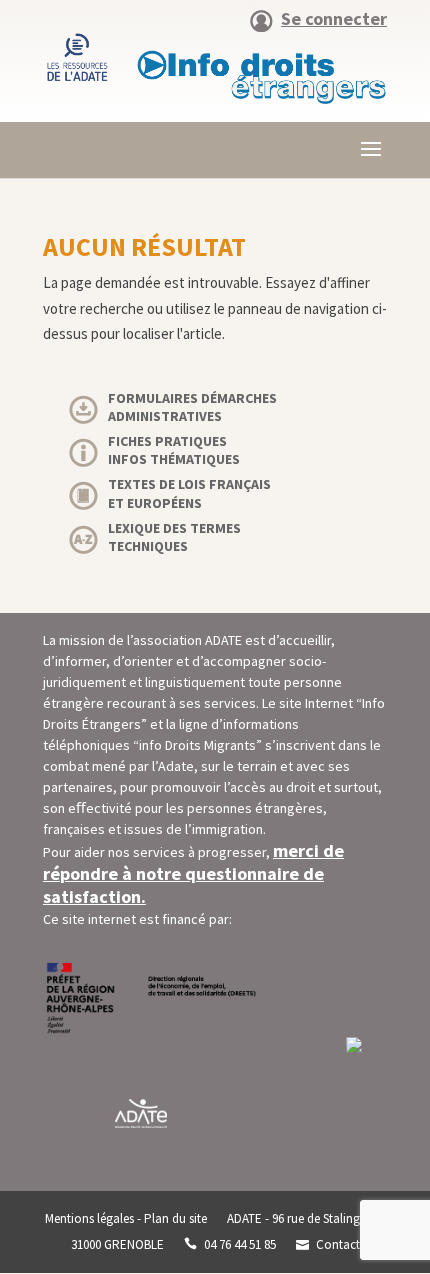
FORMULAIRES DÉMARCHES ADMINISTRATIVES (192, 407)
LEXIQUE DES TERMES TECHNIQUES (174, 537)
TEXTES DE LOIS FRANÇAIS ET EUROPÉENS (189, 493)
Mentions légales (89, 1218)
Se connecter (334, 20)
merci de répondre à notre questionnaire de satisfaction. (193, 873)
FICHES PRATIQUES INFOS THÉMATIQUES (174, 450)
